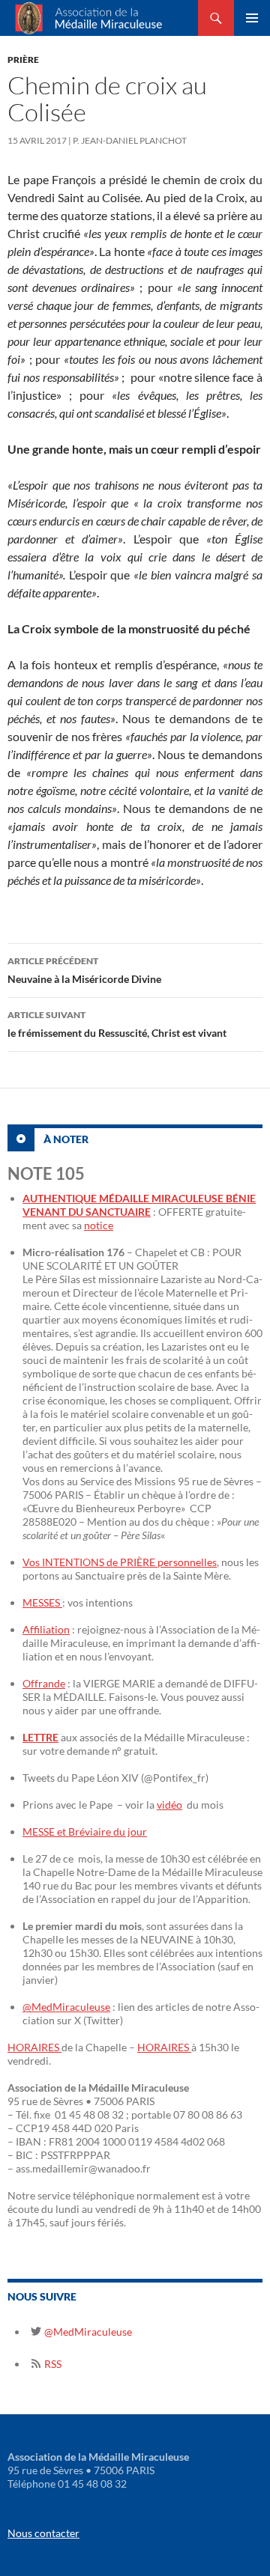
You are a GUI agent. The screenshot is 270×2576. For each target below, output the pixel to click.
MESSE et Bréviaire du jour (85, 1831)
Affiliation (46, 1629)
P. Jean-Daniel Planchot (130, 140)
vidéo (169, 1805)
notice (99, 1225)
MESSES (42, 1602)
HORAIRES (34, 2047)
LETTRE (40, 1737)
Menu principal (252, 18)
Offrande (44, 1683)
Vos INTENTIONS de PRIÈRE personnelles (120, 1562)
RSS (52, 2364)
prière (23, 60)
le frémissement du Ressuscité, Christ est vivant (117, 1024)
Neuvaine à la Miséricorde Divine (84, 970)
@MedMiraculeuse (66, 2007)
